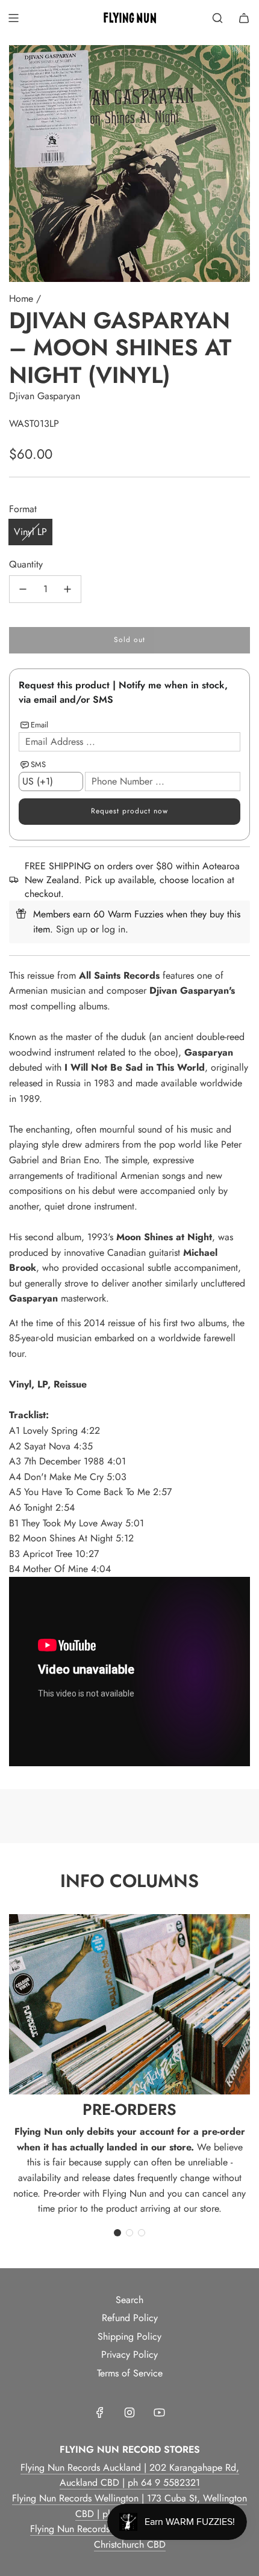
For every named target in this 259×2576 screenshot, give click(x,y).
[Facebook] (100, 2412)
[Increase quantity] (67, 589)
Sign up (72, 929)
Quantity (26, 564)
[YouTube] (159, 2412)
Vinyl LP (30, 532)
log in (114, 929)
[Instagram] (129, 2412)
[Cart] (244, 18)
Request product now (129, 811)
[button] (117, 2233)
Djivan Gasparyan (45, 396)
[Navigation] (13, 18)
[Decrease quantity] (23, 589)
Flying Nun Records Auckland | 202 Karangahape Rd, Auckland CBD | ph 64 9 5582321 (130, 2475)
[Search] (217, 18)
